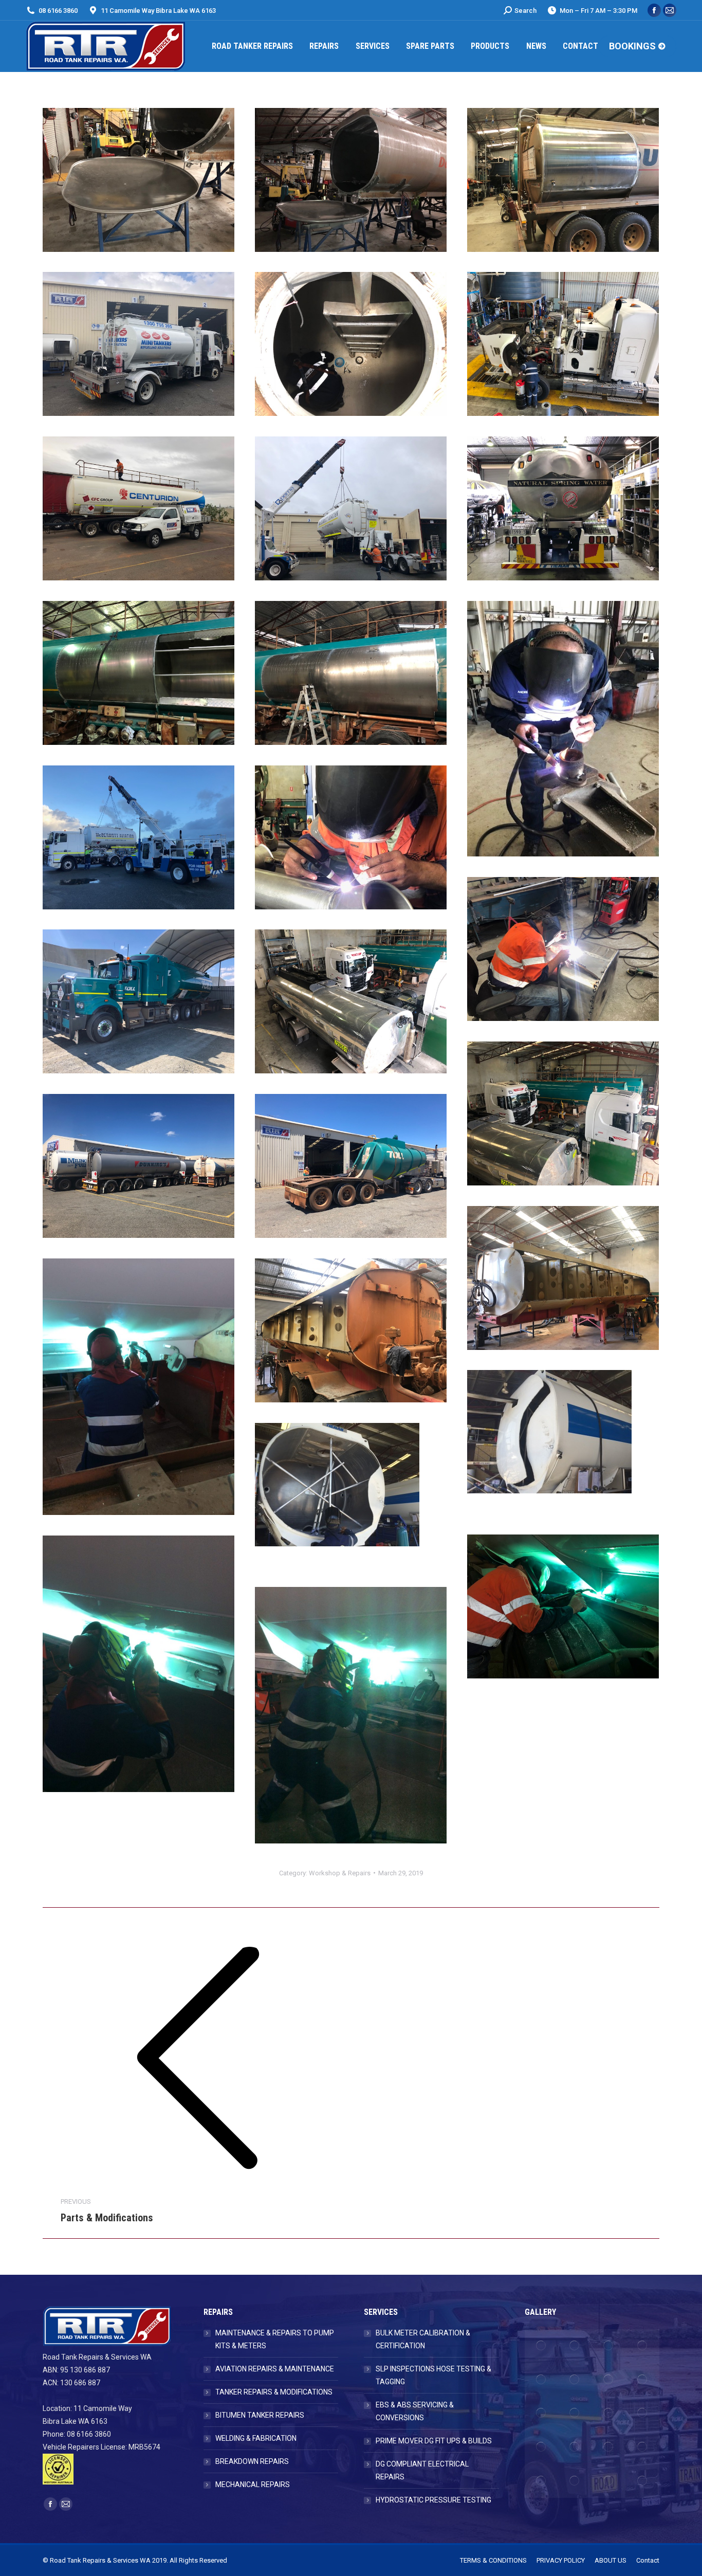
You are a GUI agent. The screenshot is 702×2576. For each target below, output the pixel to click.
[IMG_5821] (138, 1001)
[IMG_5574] (563, 949)
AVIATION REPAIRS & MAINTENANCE (275, 2369)
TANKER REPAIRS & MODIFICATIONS (274, 2392)
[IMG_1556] (138, 180)
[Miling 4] (351, 1495)
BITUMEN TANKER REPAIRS (260, 2415)
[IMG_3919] (351, 673)
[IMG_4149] (563, 729)
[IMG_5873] (351, 1001)
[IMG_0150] (351, 1715)
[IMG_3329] (563, 508)
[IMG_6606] (351, 1330)
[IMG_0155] (138, 1664)
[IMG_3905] (138, 673)
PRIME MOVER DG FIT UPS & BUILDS (434, 2441)
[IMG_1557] (351, 180)
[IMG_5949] (138, 1166)
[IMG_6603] (563, 1278)
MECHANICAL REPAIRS (253, 2484)
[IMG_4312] (351, 837)
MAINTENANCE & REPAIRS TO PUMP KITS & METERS (275, 2339)
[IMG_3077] (351, 344)
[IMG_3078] (563, 344)
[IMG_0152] (138, 1387)
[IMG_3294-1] (138, 508)
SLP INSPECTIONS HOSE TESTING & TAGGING (433, 2375)
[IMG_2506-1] (138, 344)
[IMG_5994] (351, 1166)
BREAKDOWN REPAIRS (252, 2461)
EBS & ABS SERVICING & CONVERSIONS (415, 2411)
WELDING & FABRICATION (256, 2438)
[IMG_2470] (563, 180)
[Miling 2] (563, 1442)
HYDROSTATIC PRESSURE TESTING (433, 2500)
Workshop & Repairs (340, 1873)
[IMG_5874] (563, 1113)
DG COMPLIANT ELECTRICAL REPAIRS (422, 2470)
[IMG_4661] (563, 1606)
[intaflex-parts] (542, 2346)
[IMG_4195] (138, 837)
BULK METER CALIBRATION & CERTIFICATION (423, 2339)
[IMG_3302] (351, 508)
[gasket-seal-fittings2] (575, 2346)
